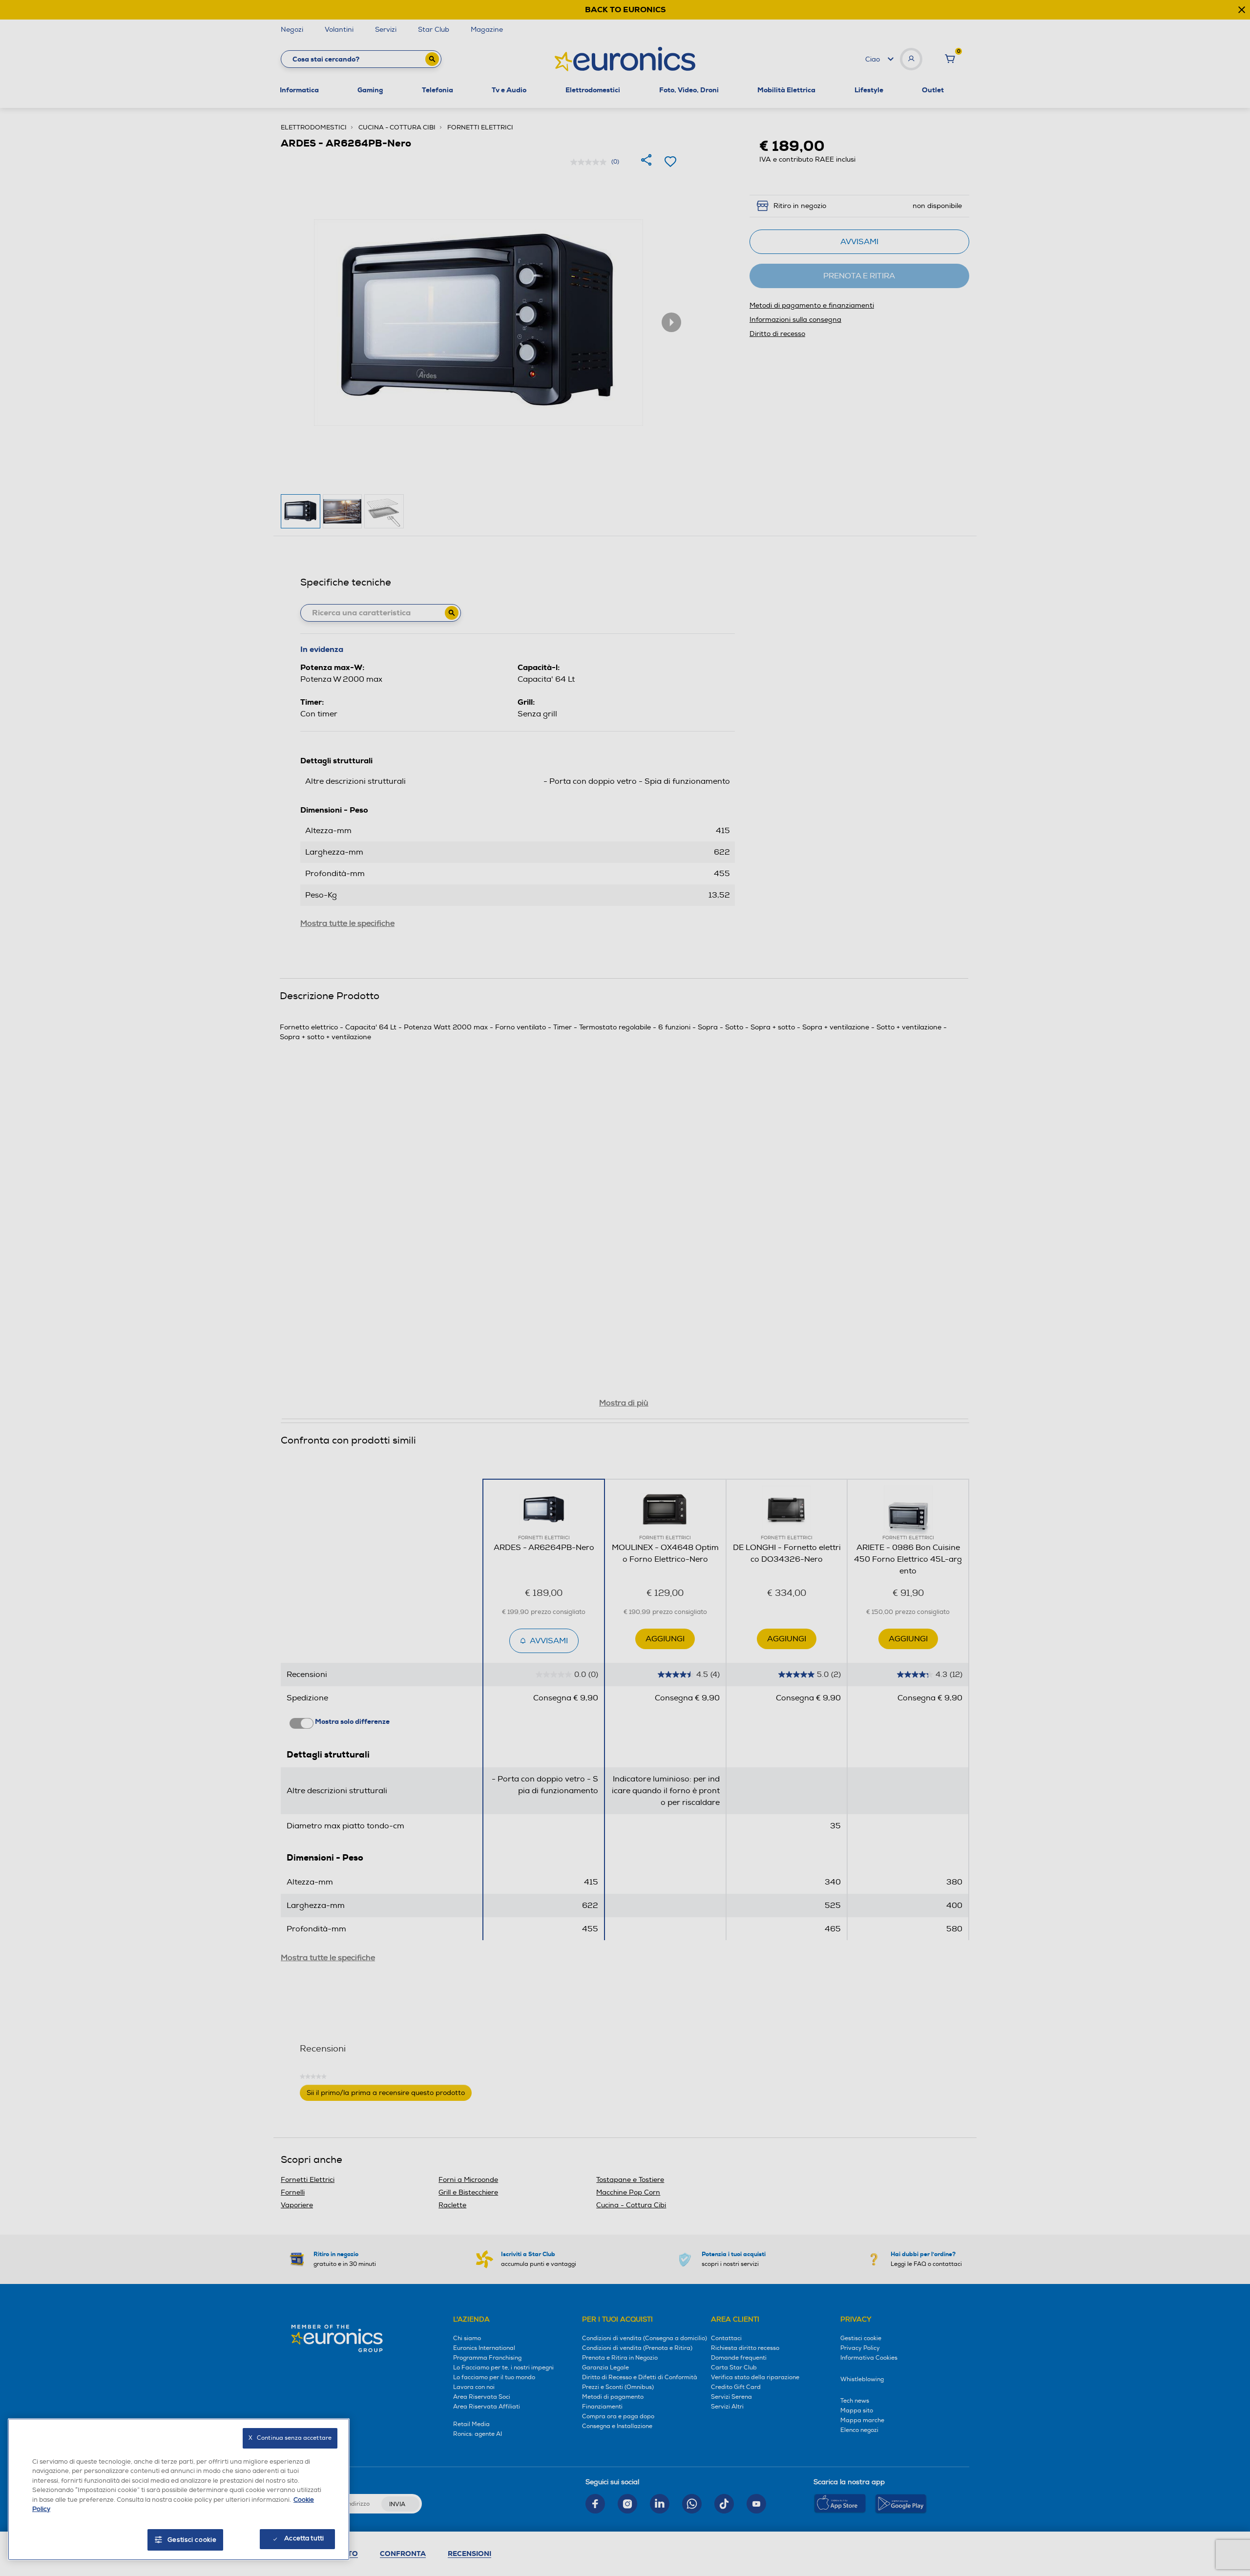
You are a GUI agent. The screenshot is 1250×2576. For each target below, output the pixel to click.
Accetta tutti (304, 2538)
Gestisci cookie (192, 2540)
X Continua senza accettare (290, 2438)
